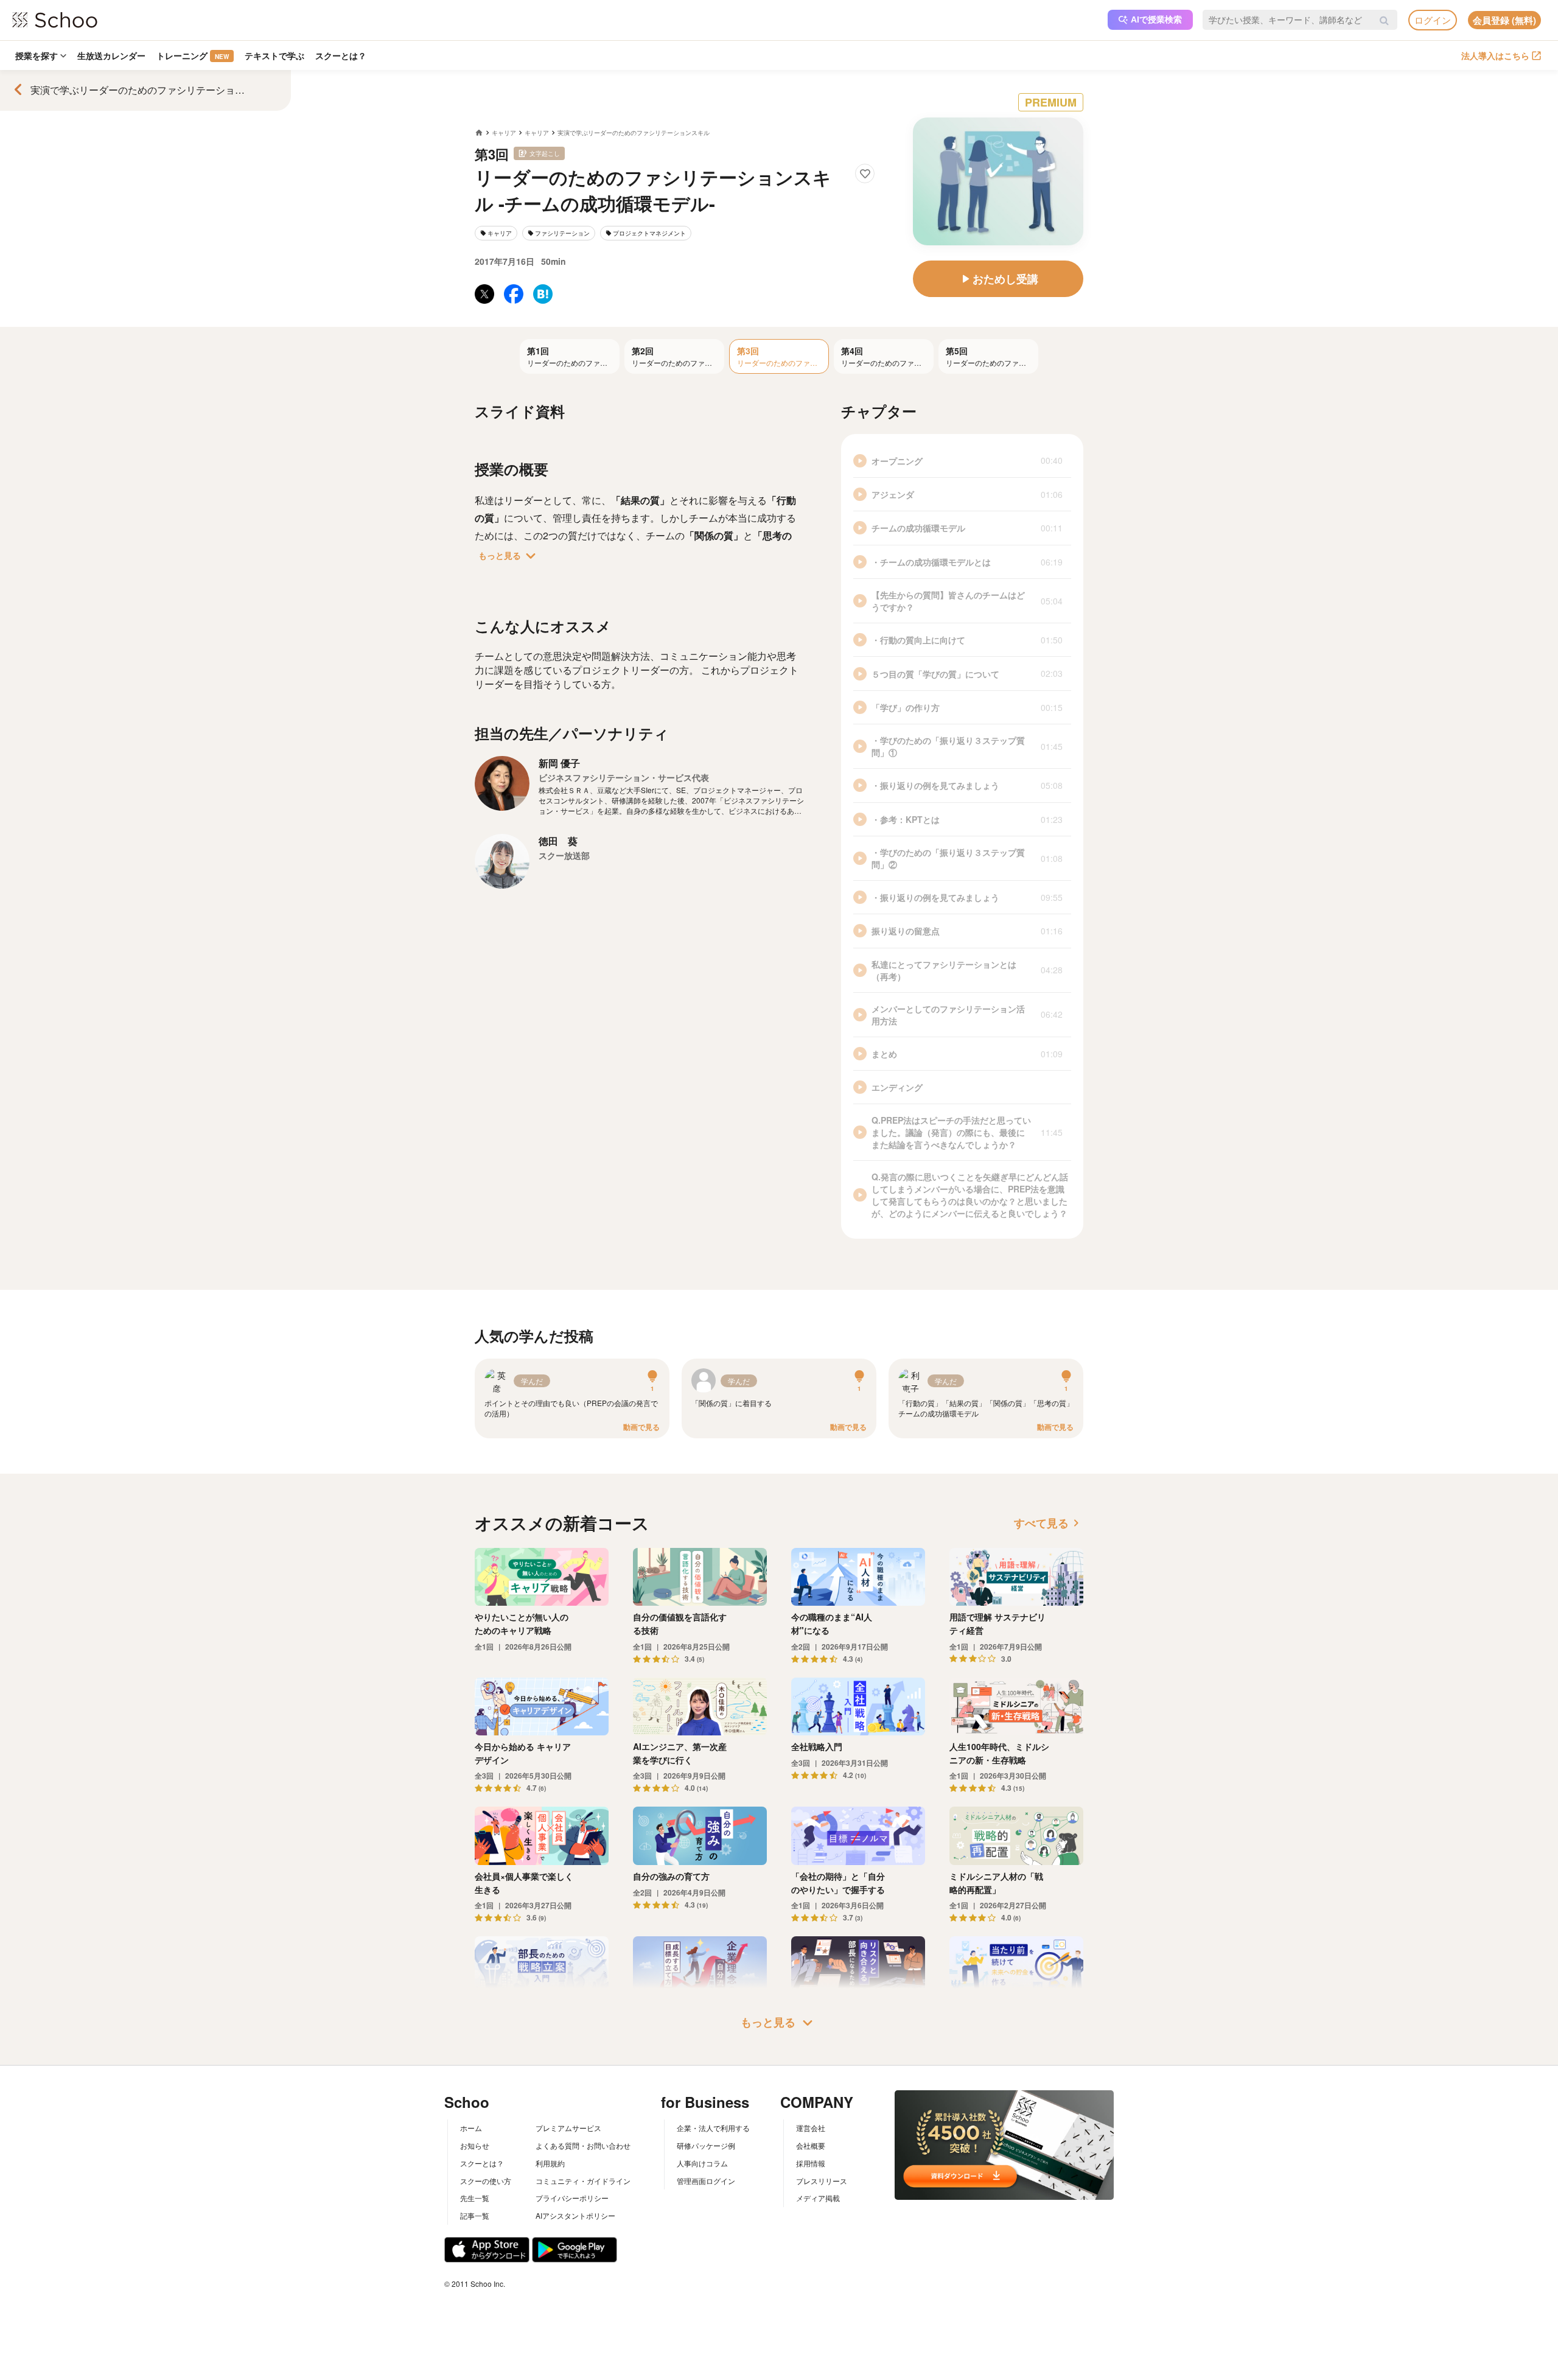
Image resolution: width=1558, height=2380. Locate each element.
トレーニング (193, 55)
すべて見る (1049, 1523)
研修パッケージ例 (706, 2145)
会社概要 (811, 2145)
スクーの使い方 (486, 2181)
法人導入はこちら (1495, 55)
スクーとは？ (341, 55)
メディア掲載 (818, 2198)
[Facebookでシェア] (514, 294)
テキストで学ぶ (274, 55)
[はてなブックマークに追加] (543, 294)
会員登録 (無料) (1504, 20)
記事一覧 (475, 2215)
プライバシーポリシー (572, 2198)
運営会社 (811, 2128)
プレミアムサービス (568, 2128)
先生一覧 (475, 2198)
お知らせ (475, 2145)
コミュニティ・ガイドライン (583, 2181)
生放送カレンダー (111, 55)
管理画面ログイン (706, 2181)
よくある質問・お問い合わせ (583, 2145)
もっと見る (509, 556)
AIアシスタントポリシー (575, 2215)
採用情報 (811, 2163)
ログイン (1433, 20)
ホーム (471, 2128)
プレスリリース (822, 2181)
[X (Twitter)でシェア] (484, 294)
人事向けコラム (702, 2163)
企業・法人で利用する (713, 2128)
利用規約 (550, 2163)
